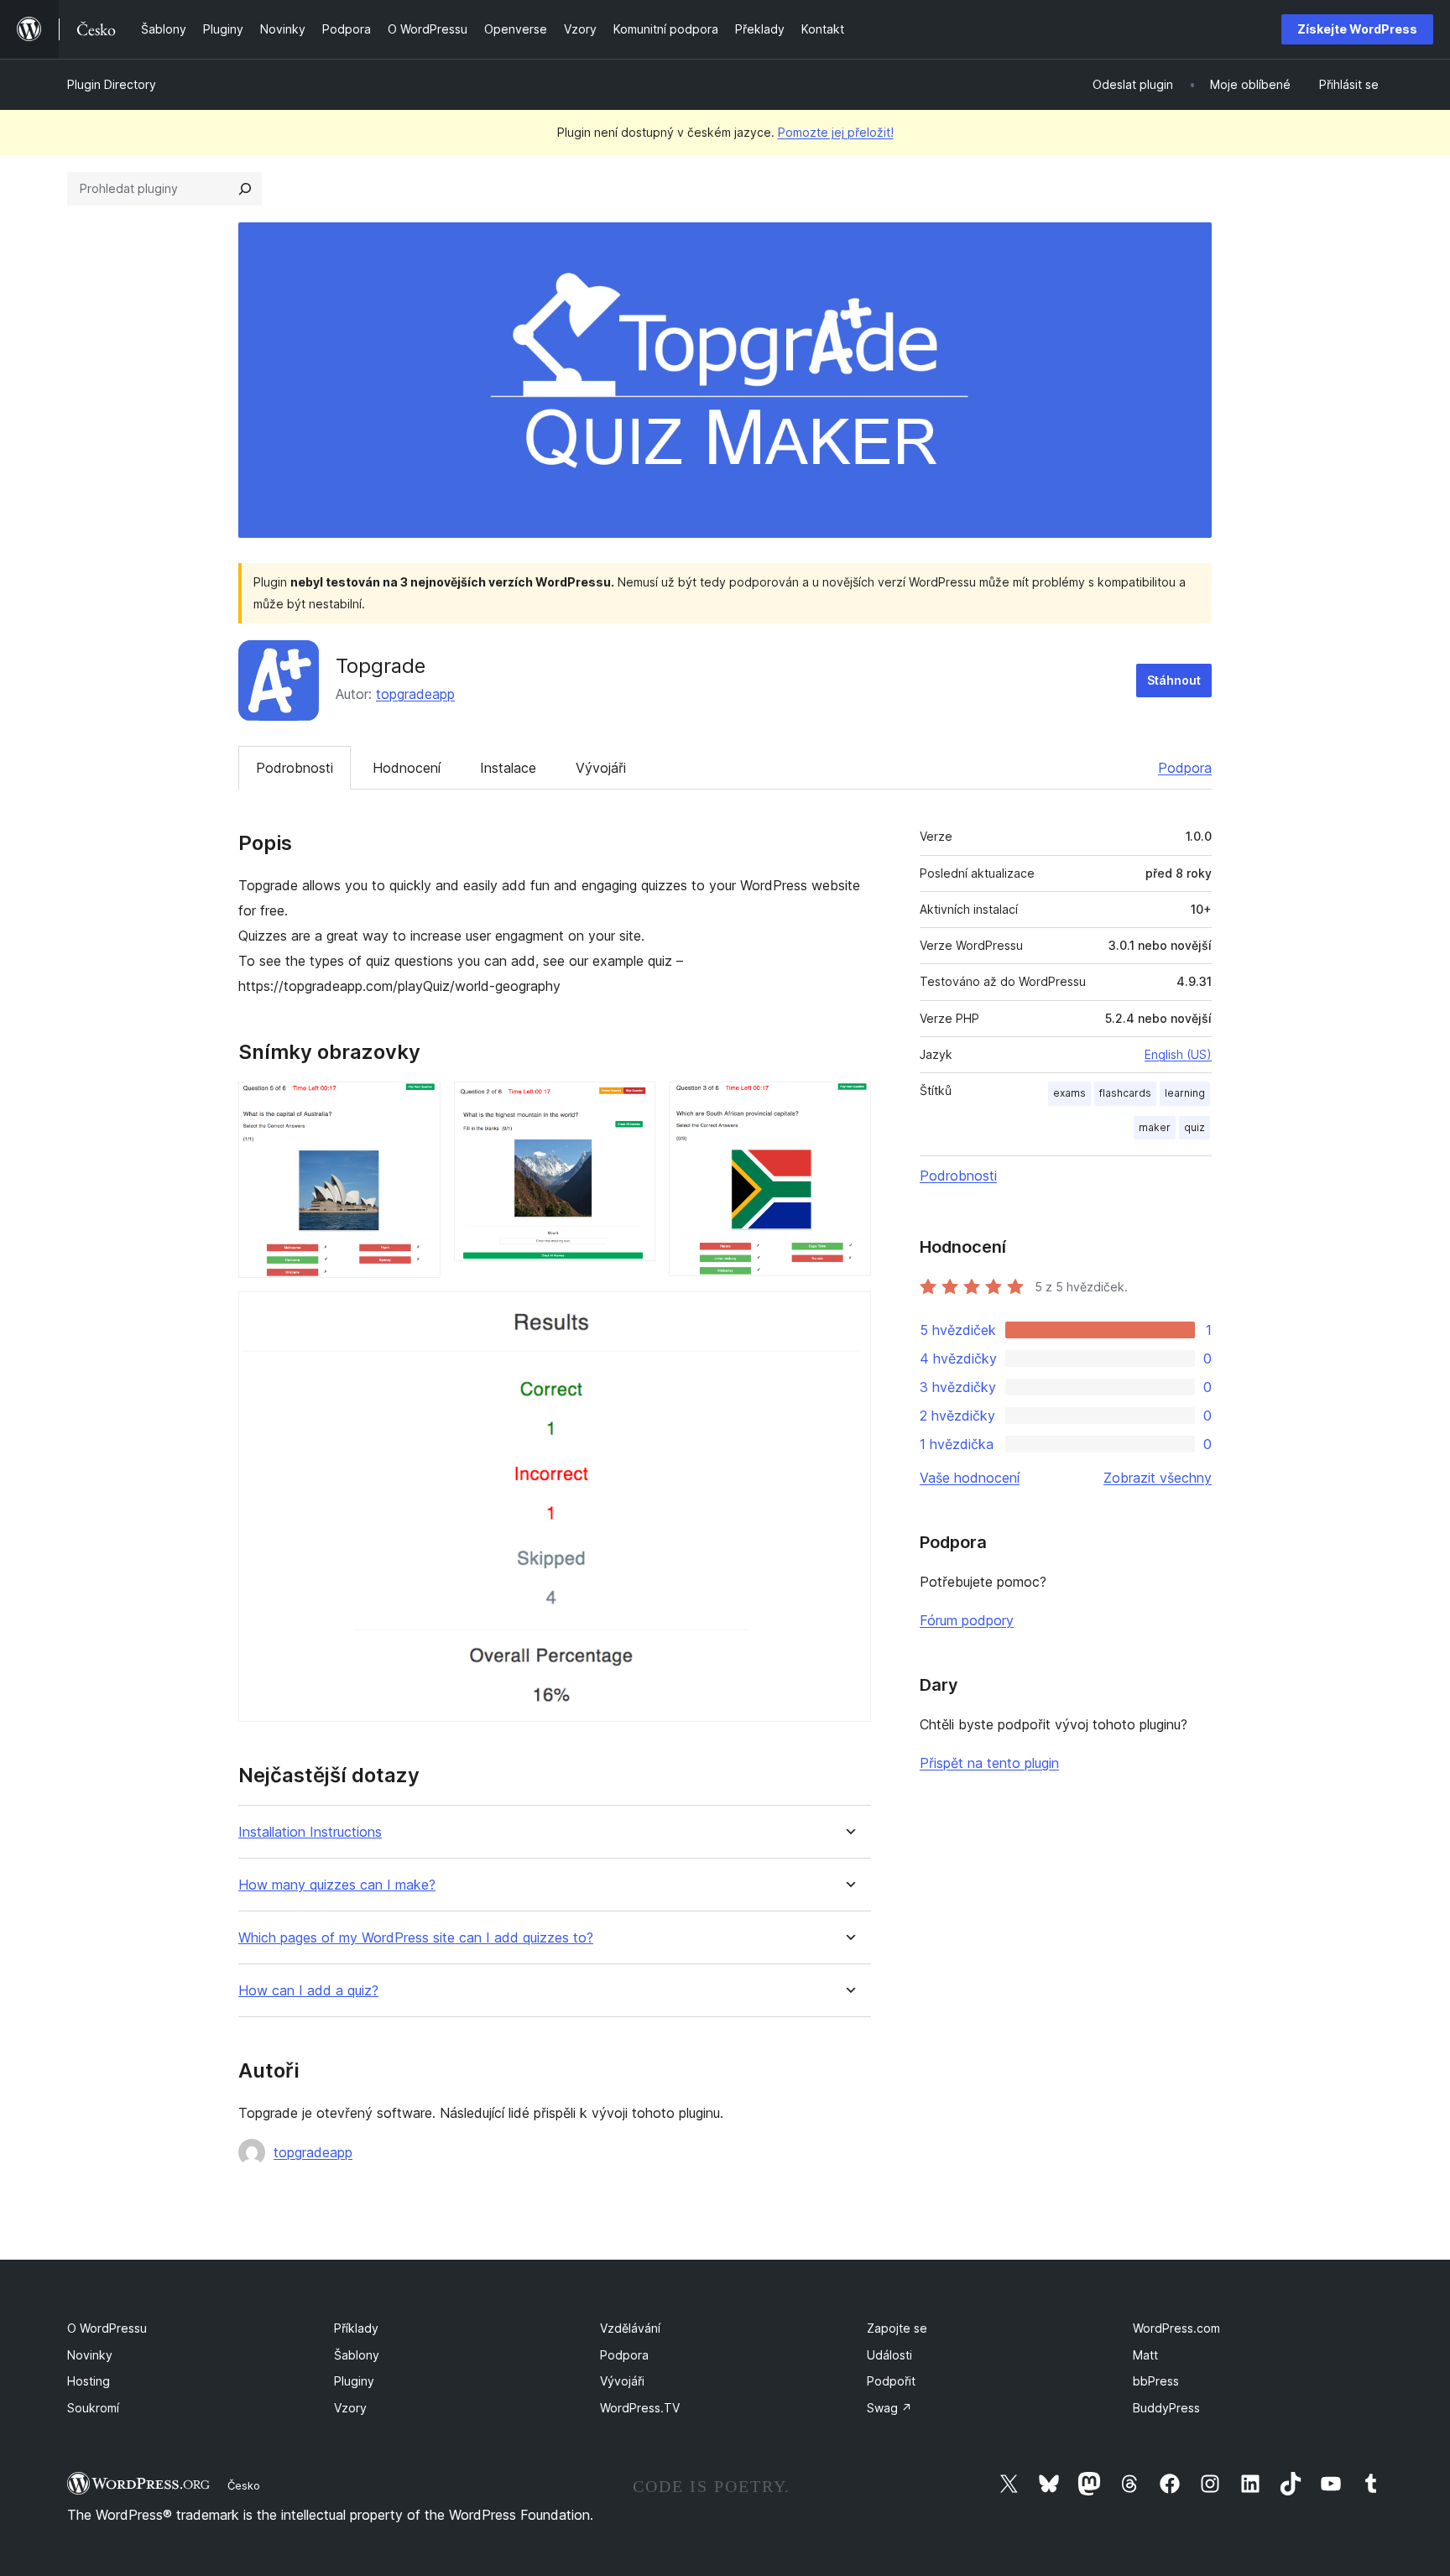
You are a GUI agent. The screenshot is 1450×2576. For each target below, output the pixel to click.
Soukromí (93, 2408)
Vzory (350, 2408)
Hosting (89, 2381)
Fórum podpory (967, 1620)
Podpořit (891, 2381)
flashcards (1125, 1093)
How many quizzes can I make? (337, 1885)
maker (1155, 1127)
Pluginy (354, 2381)
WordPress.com (1176, 2328)
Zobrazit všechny (1158, 1478)
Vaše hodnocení (970, 1478)
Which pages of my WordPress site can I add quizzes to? (416, 1938)
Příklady (356, 2328)
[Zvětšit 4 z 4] (848, 1314)
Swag (889, 2408)
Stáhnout (1174, 680)
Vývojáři (601, 768)
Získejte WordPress (1357, 29)
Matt (1145, 2355)
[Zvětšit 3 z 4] (848, 1104)
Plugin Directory (112, 84)
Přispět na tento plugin (989, 1763)
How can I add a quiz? (308, 1991)
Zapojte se (897, 2328)
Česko (244, 2485)
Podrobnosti (295, 768)
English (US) (1178, 1054)
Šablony (357, 2355)
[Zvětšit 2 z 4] (633, 1104)
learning (1185, 1093)
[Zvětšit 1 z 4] (418, 1104)
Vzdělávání (630, 2328)
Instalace (508, 768)
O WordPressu (107, 2328)
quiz (1194, 1127)
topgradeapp (415, 694)
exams (1069, 1093)
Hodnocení (407, 768)
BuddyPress (1166, 2408)
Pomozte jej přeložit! (836, 132)
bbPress (1156, 2381)
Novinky (90, 2355)
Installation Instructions (310, 1832)
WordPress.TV (640, 2408)
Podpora (1185, 768)
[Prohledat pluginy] (245, 189)
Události (889, 2355)
